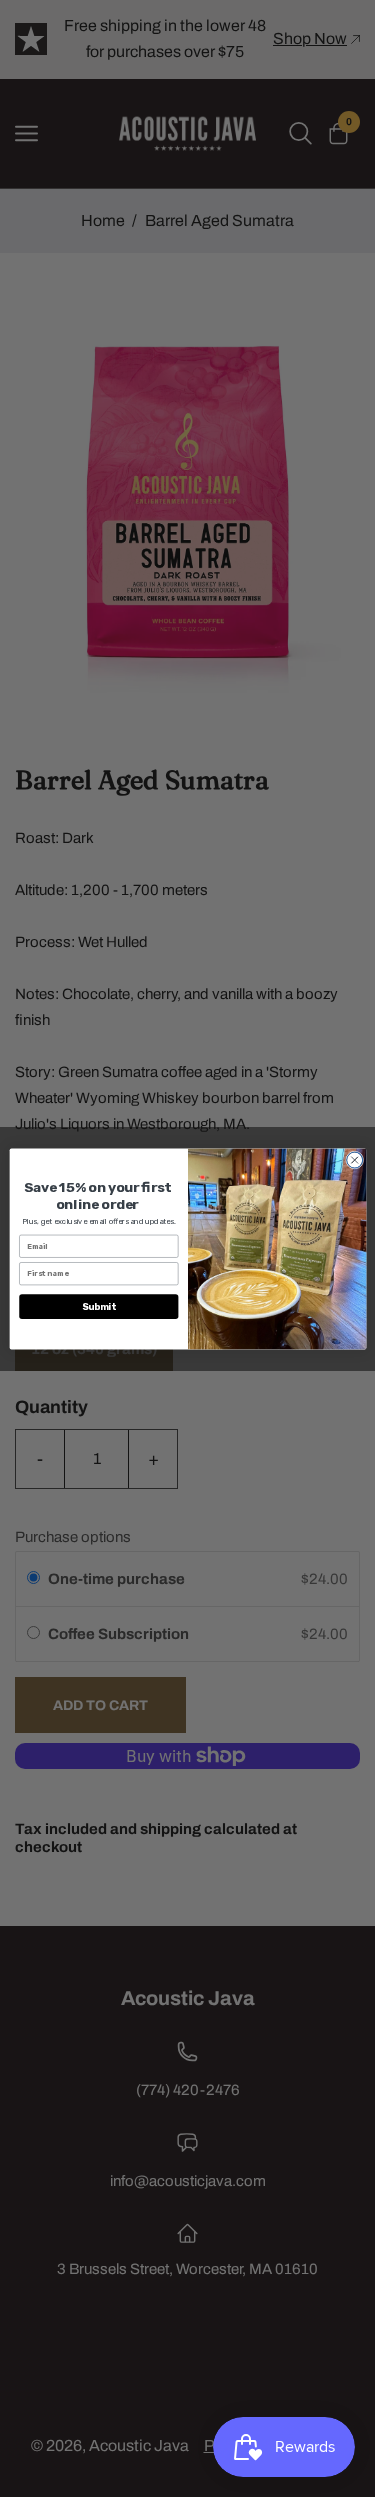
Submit (98, 1305)
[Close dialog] (354, 1160)
